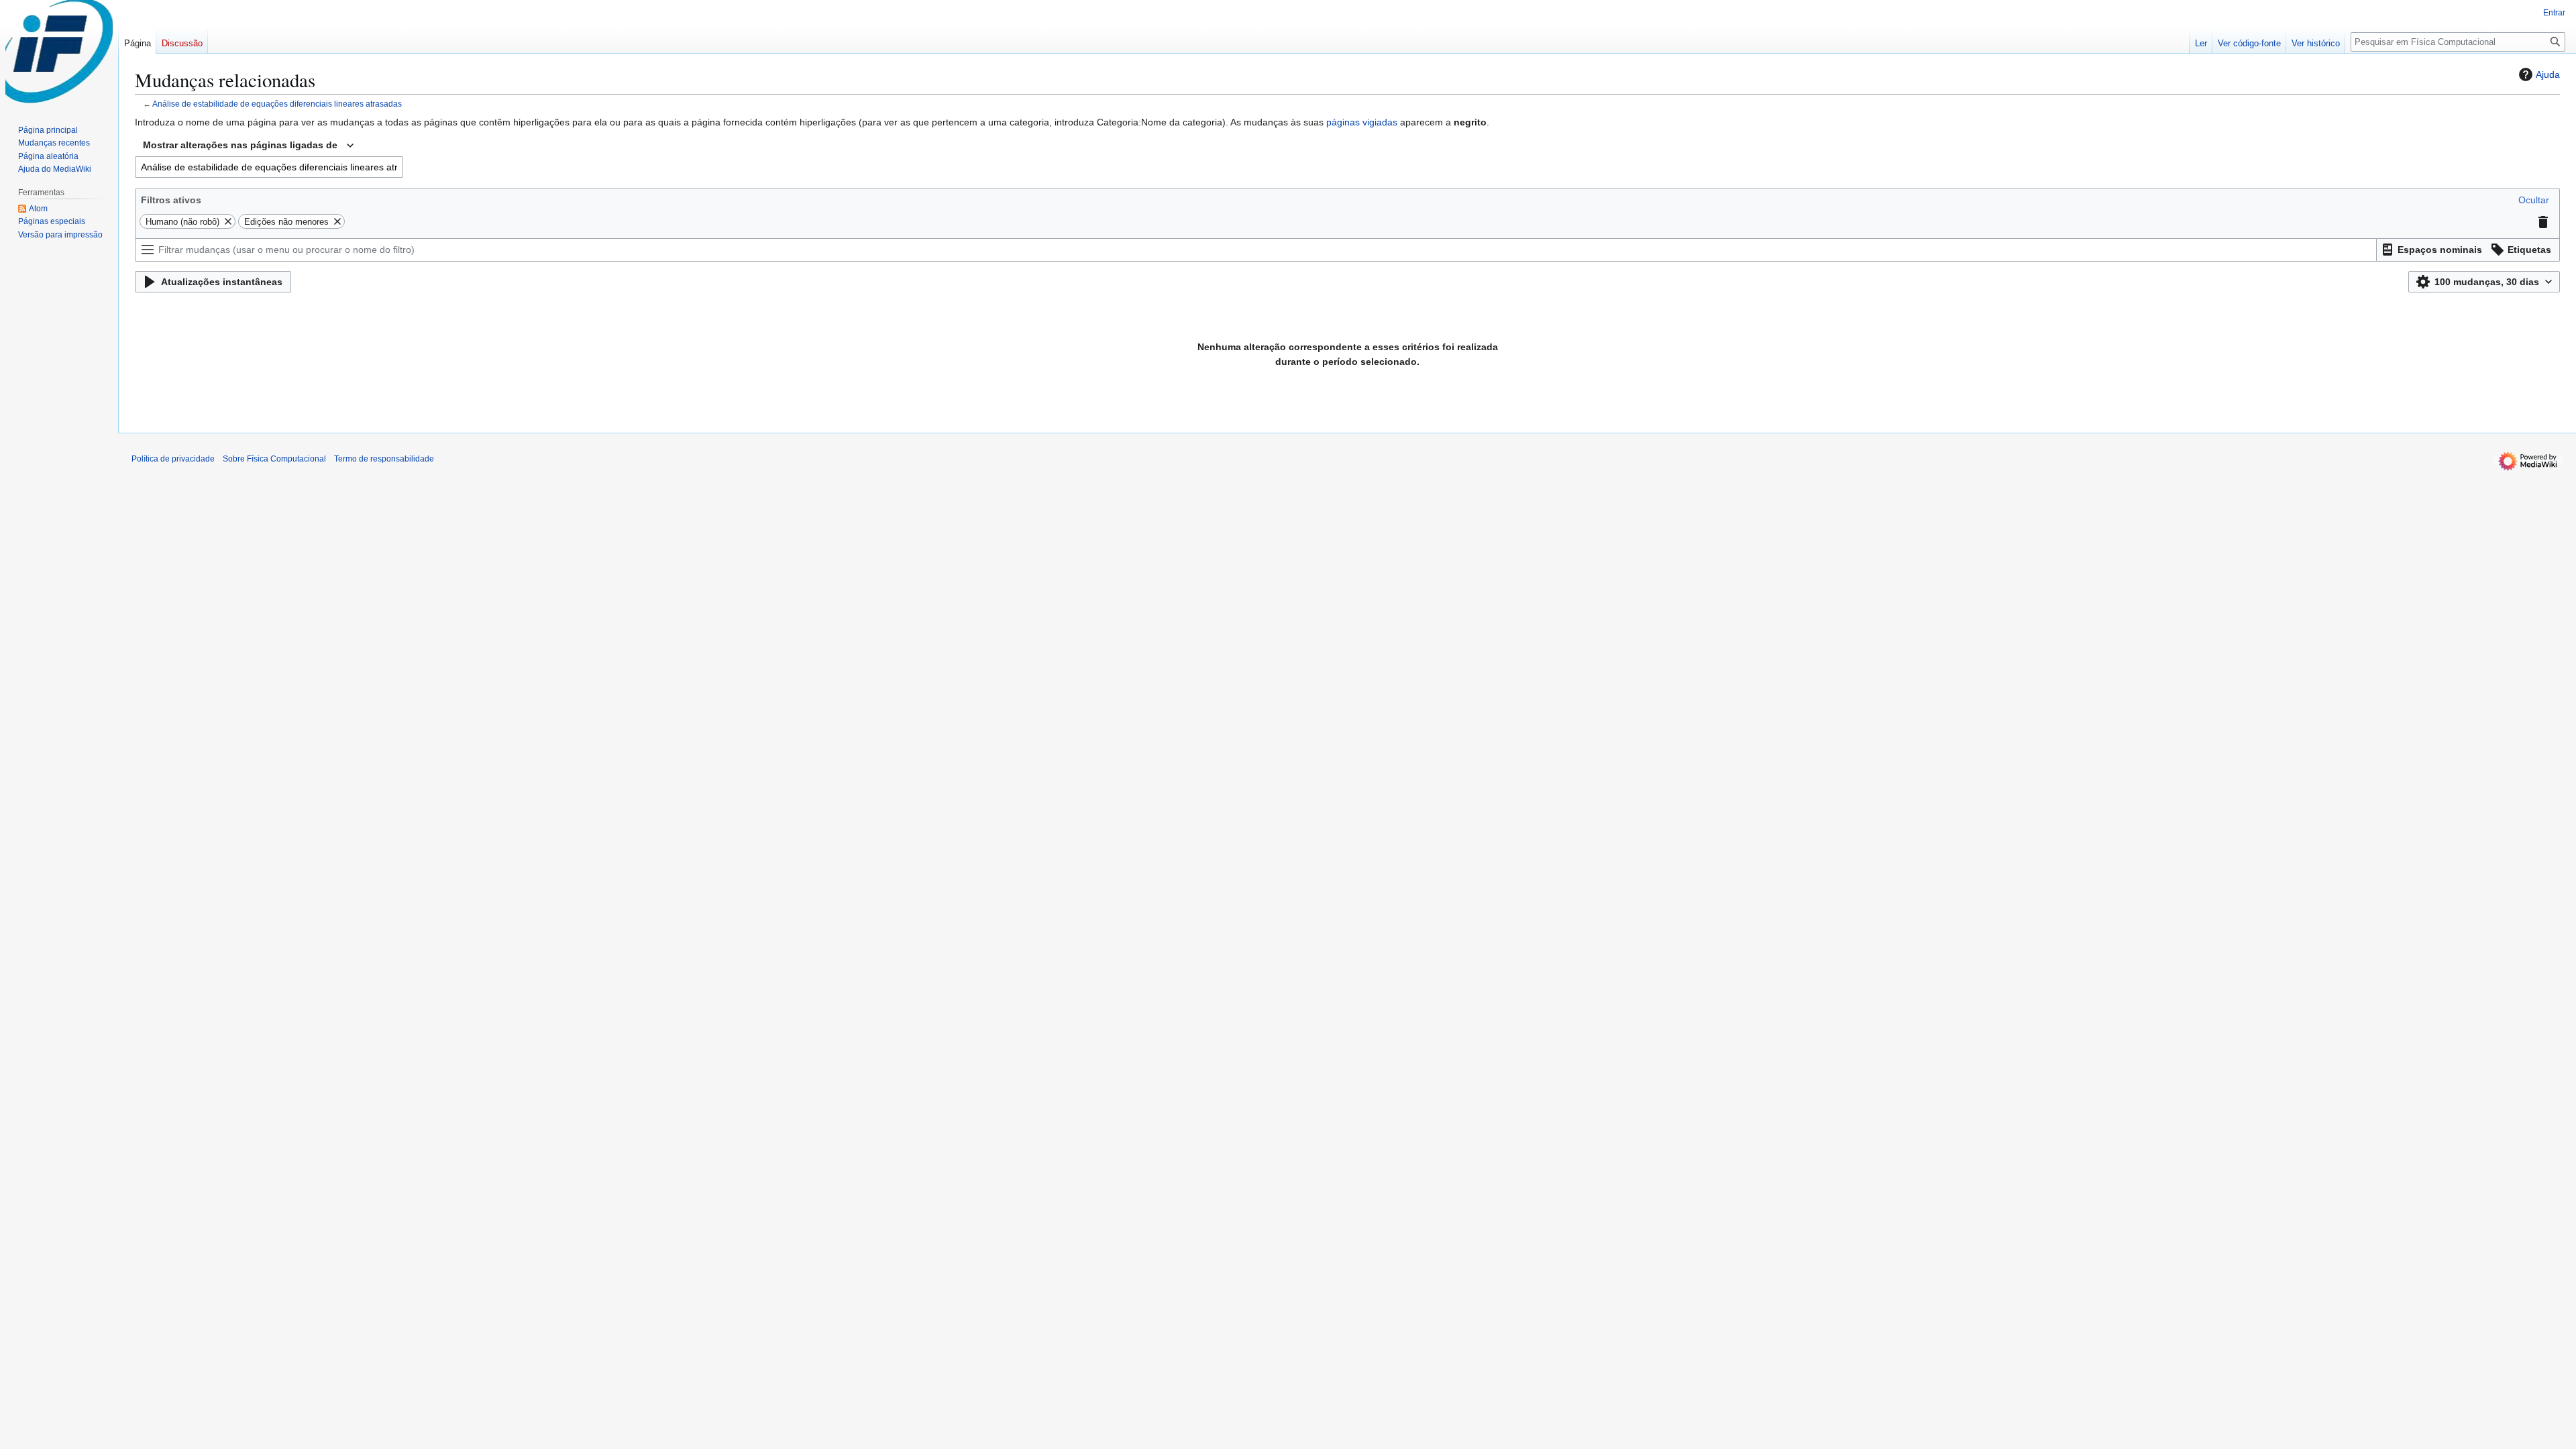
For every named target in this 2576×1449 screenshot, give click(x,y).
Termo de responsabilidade (384, 459)
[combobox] (248, 146)
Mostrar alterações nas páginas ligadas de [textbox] (240, 145)
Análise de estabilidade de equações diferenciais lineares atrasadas (277, 104)
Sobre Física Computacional (274, 459)
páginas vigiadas (1362, 122)
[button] (2534, 200)
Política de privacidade (173, 459)
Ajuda (2548, 74)
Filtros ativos (171, 200)
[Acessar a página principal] (59, 54)
